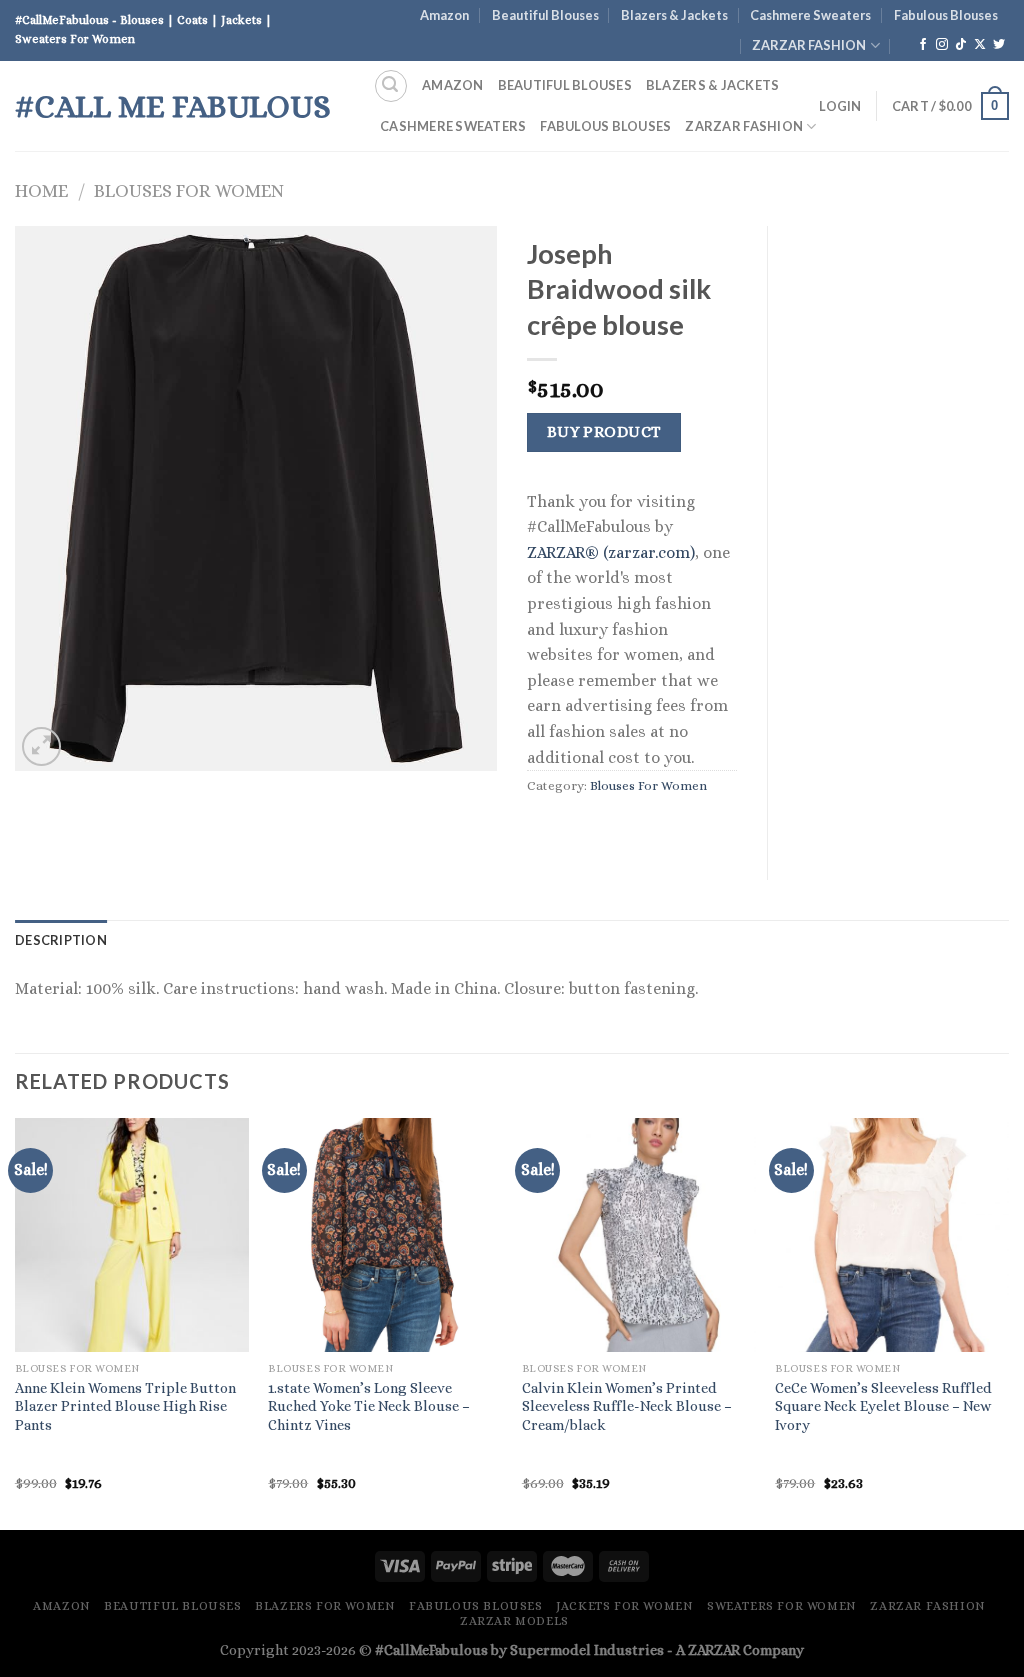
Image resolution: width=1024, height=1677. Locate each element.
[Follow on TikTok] (961, 45)
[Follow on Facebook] (923, 45)
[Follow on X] (980, 45)
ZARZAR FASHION (809, 45)
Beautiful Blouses (545, 15)
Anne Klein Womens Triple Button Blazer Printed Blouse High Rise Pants (125, 1406)
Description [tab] (61, 940)
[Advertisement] (903, 526)
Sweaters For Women (782, 1606)
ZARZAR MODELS (514, 1621)
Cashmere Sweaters (810, 15)
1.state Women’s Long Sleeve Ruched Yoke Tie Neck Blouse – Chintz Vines (369, 1406)
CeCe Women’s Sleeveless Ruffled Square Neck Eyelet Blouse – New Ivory (883, 1406)
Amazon (444, 15)
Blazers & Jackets (674, 15)
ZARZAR (714, 1650)
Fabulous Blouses (946, 15)
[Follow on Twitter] (999, 45)
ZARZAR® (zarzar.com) (611, 552)
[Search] (391, 86)
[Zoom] (41, 746)
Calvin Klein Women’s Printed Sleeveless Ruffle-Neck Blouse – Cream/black (627, 1406)
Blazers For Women (325, 1606)
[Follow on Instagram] (942, 45)
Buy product (604, 432)
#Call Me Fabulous (173, 106)
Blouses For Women (189, 190)
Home (41, 190)
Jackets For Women (624, 1606)
